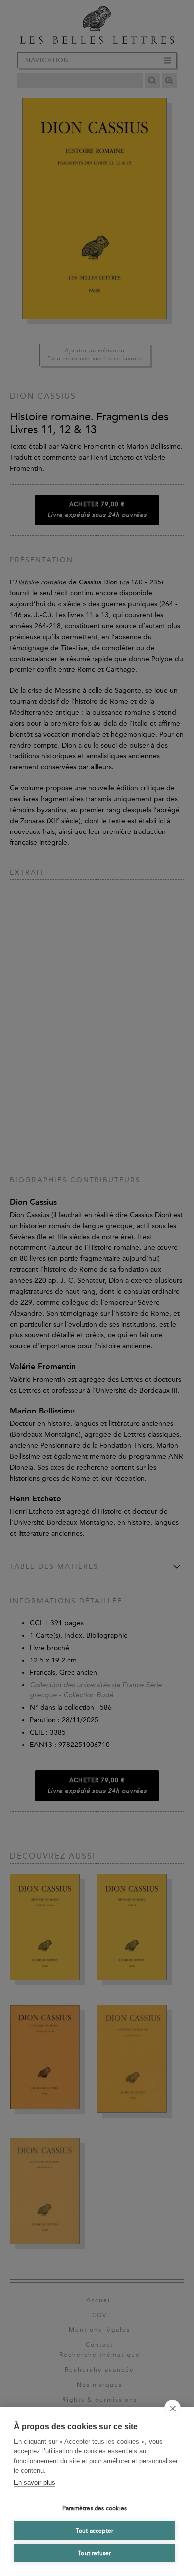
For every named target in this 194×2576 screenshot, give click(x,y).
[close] (172, 2408)
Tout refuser (94, 2553)
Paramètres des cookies (95, 2508)
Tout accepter (95, 2531)
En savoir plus (35, 2482)
